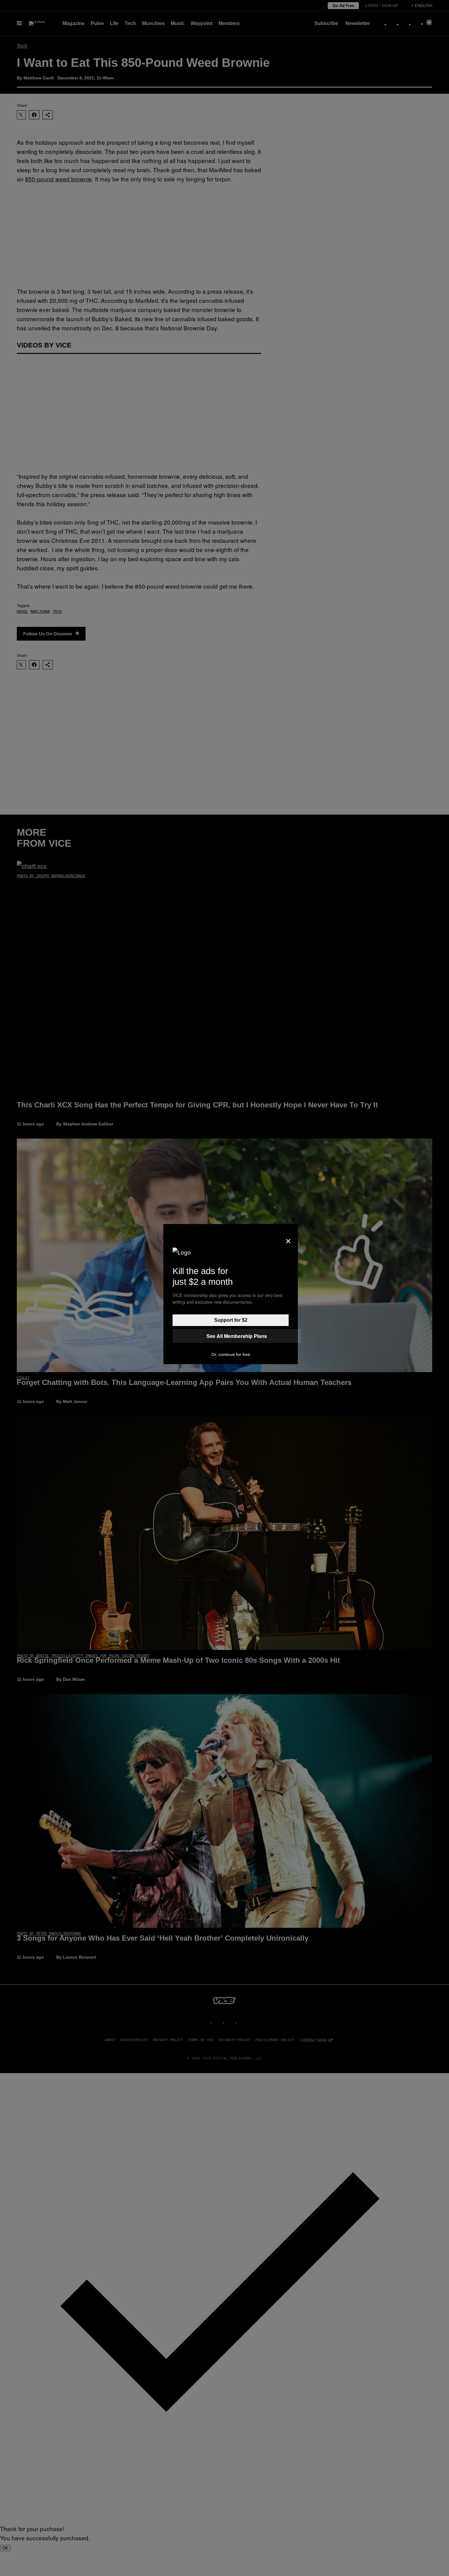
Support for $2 (231, 1320)
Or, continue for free (231, 1354)
